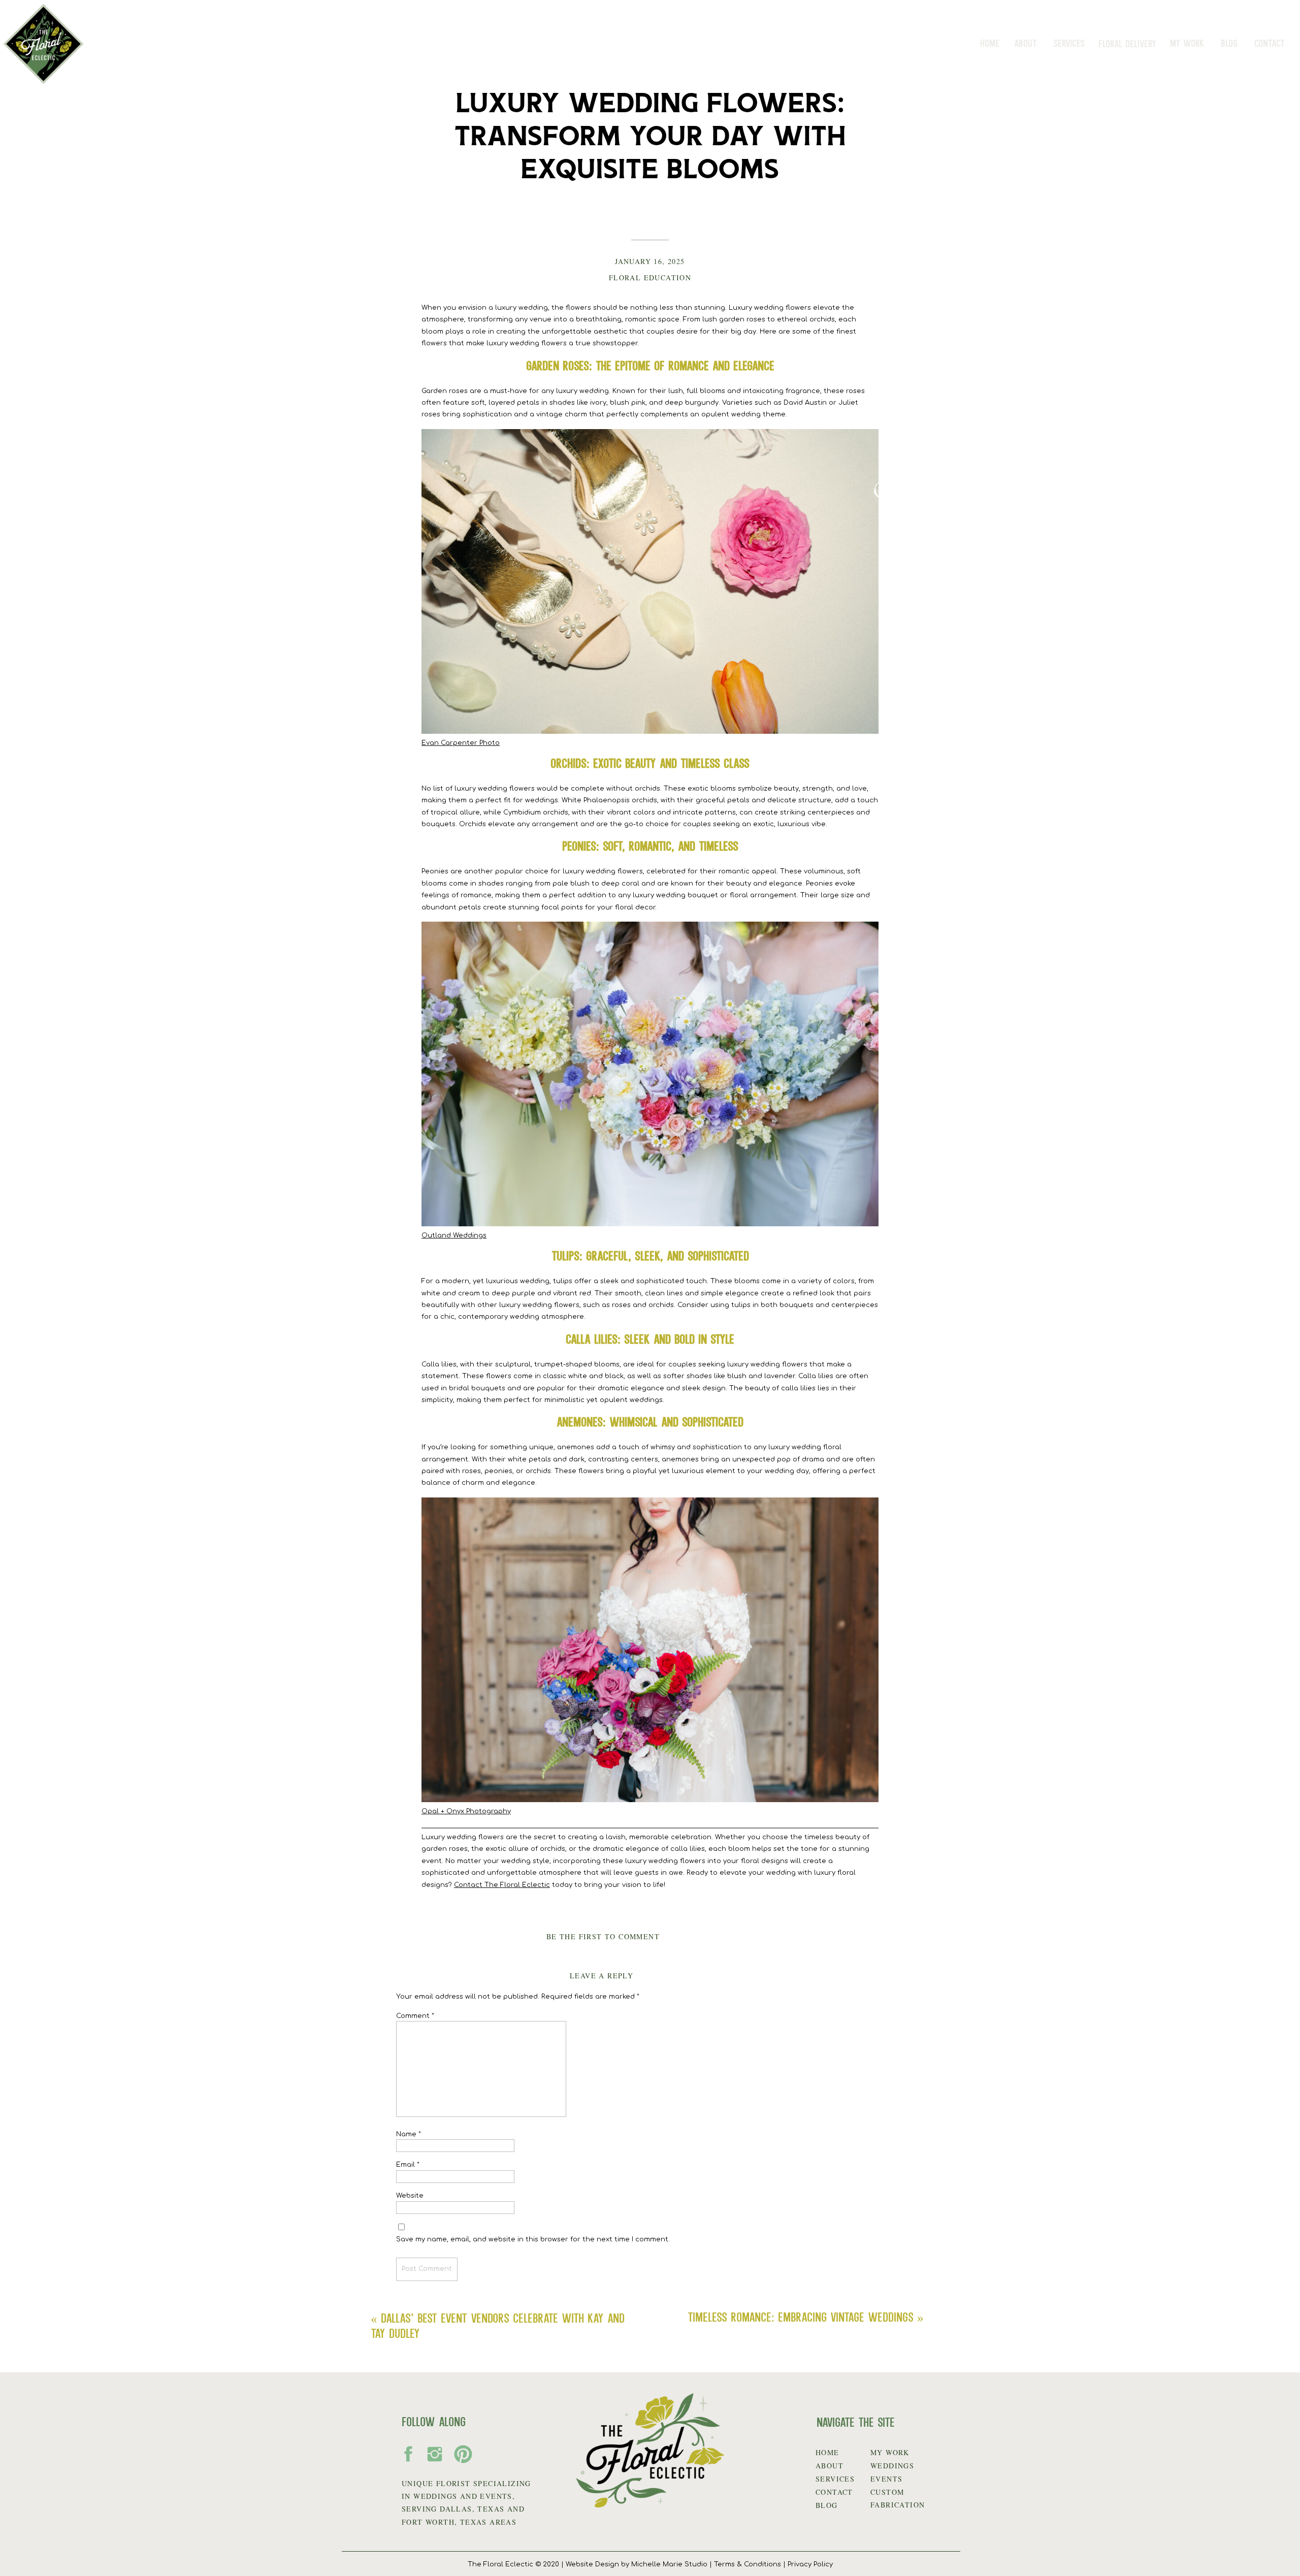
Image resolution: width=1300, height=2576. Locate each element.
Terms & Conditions (747, 2564)
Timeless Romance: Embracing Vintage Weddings (801, 2317)
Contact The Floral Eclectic (502, 1885)
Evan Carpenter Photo (461, 743)
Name (409, 2134)
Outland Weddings (454, 1235)
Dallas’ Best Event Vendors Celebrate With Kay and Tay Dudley (498, 2325)
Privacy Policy (810, 2564)
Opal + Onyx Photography (466, 1811)
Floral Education (650, 278)
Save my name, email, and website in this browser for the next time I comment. (533, 2239)
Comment (415, 2016)
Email (408, 2165)
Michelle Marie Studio (669, 2564)
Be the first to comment (603, 1936)
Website (410, 2196)
